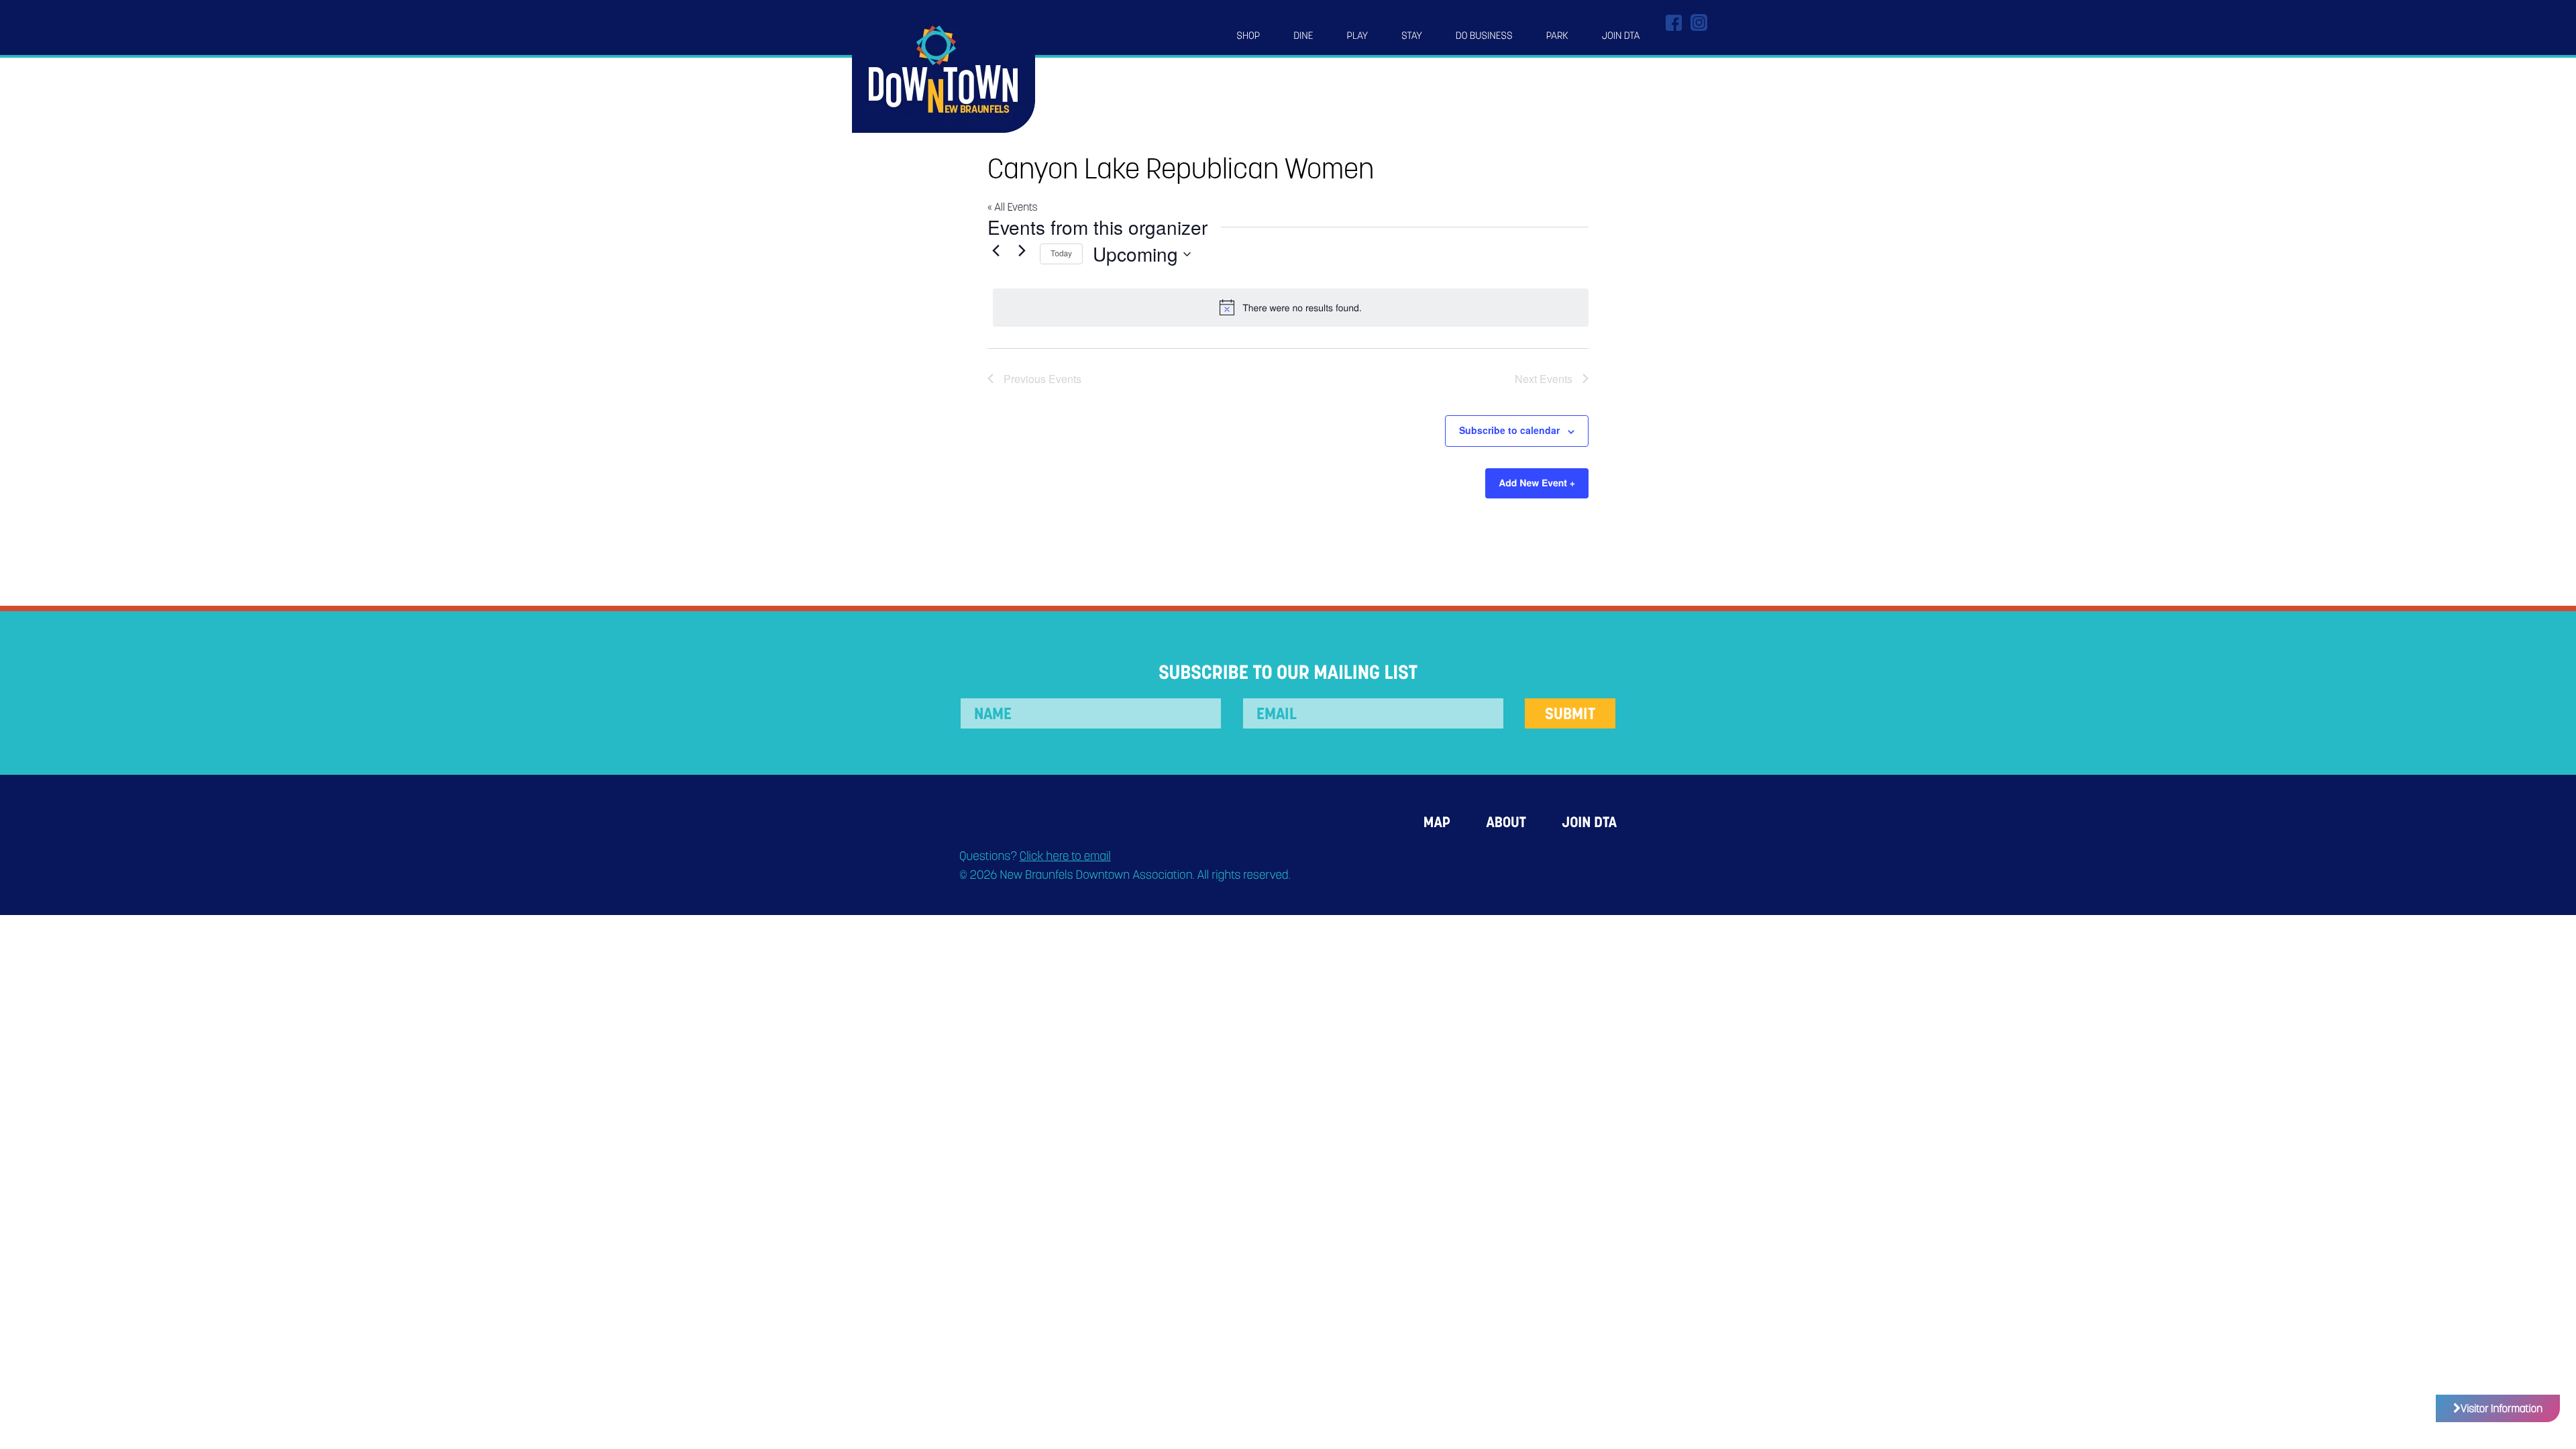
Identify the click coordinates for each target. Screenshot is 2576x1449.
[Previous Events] (996, 251)
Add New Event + (1537, 483)
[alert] (1291, 307)
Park (1557, 36)
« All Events (1012, 207)
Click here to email (1065, 856)
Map (1437, 822)
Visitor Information (2502, 1408)
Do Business (1484, 36)
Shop (1248, 36)
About (1506, 822)
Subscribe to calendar (1509, 430)
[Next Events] (1022, 251)
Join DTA (1621, 36)
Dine (1303, 36)
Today (1061, 253)
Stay (1412, 36)
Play (1358, 36)
